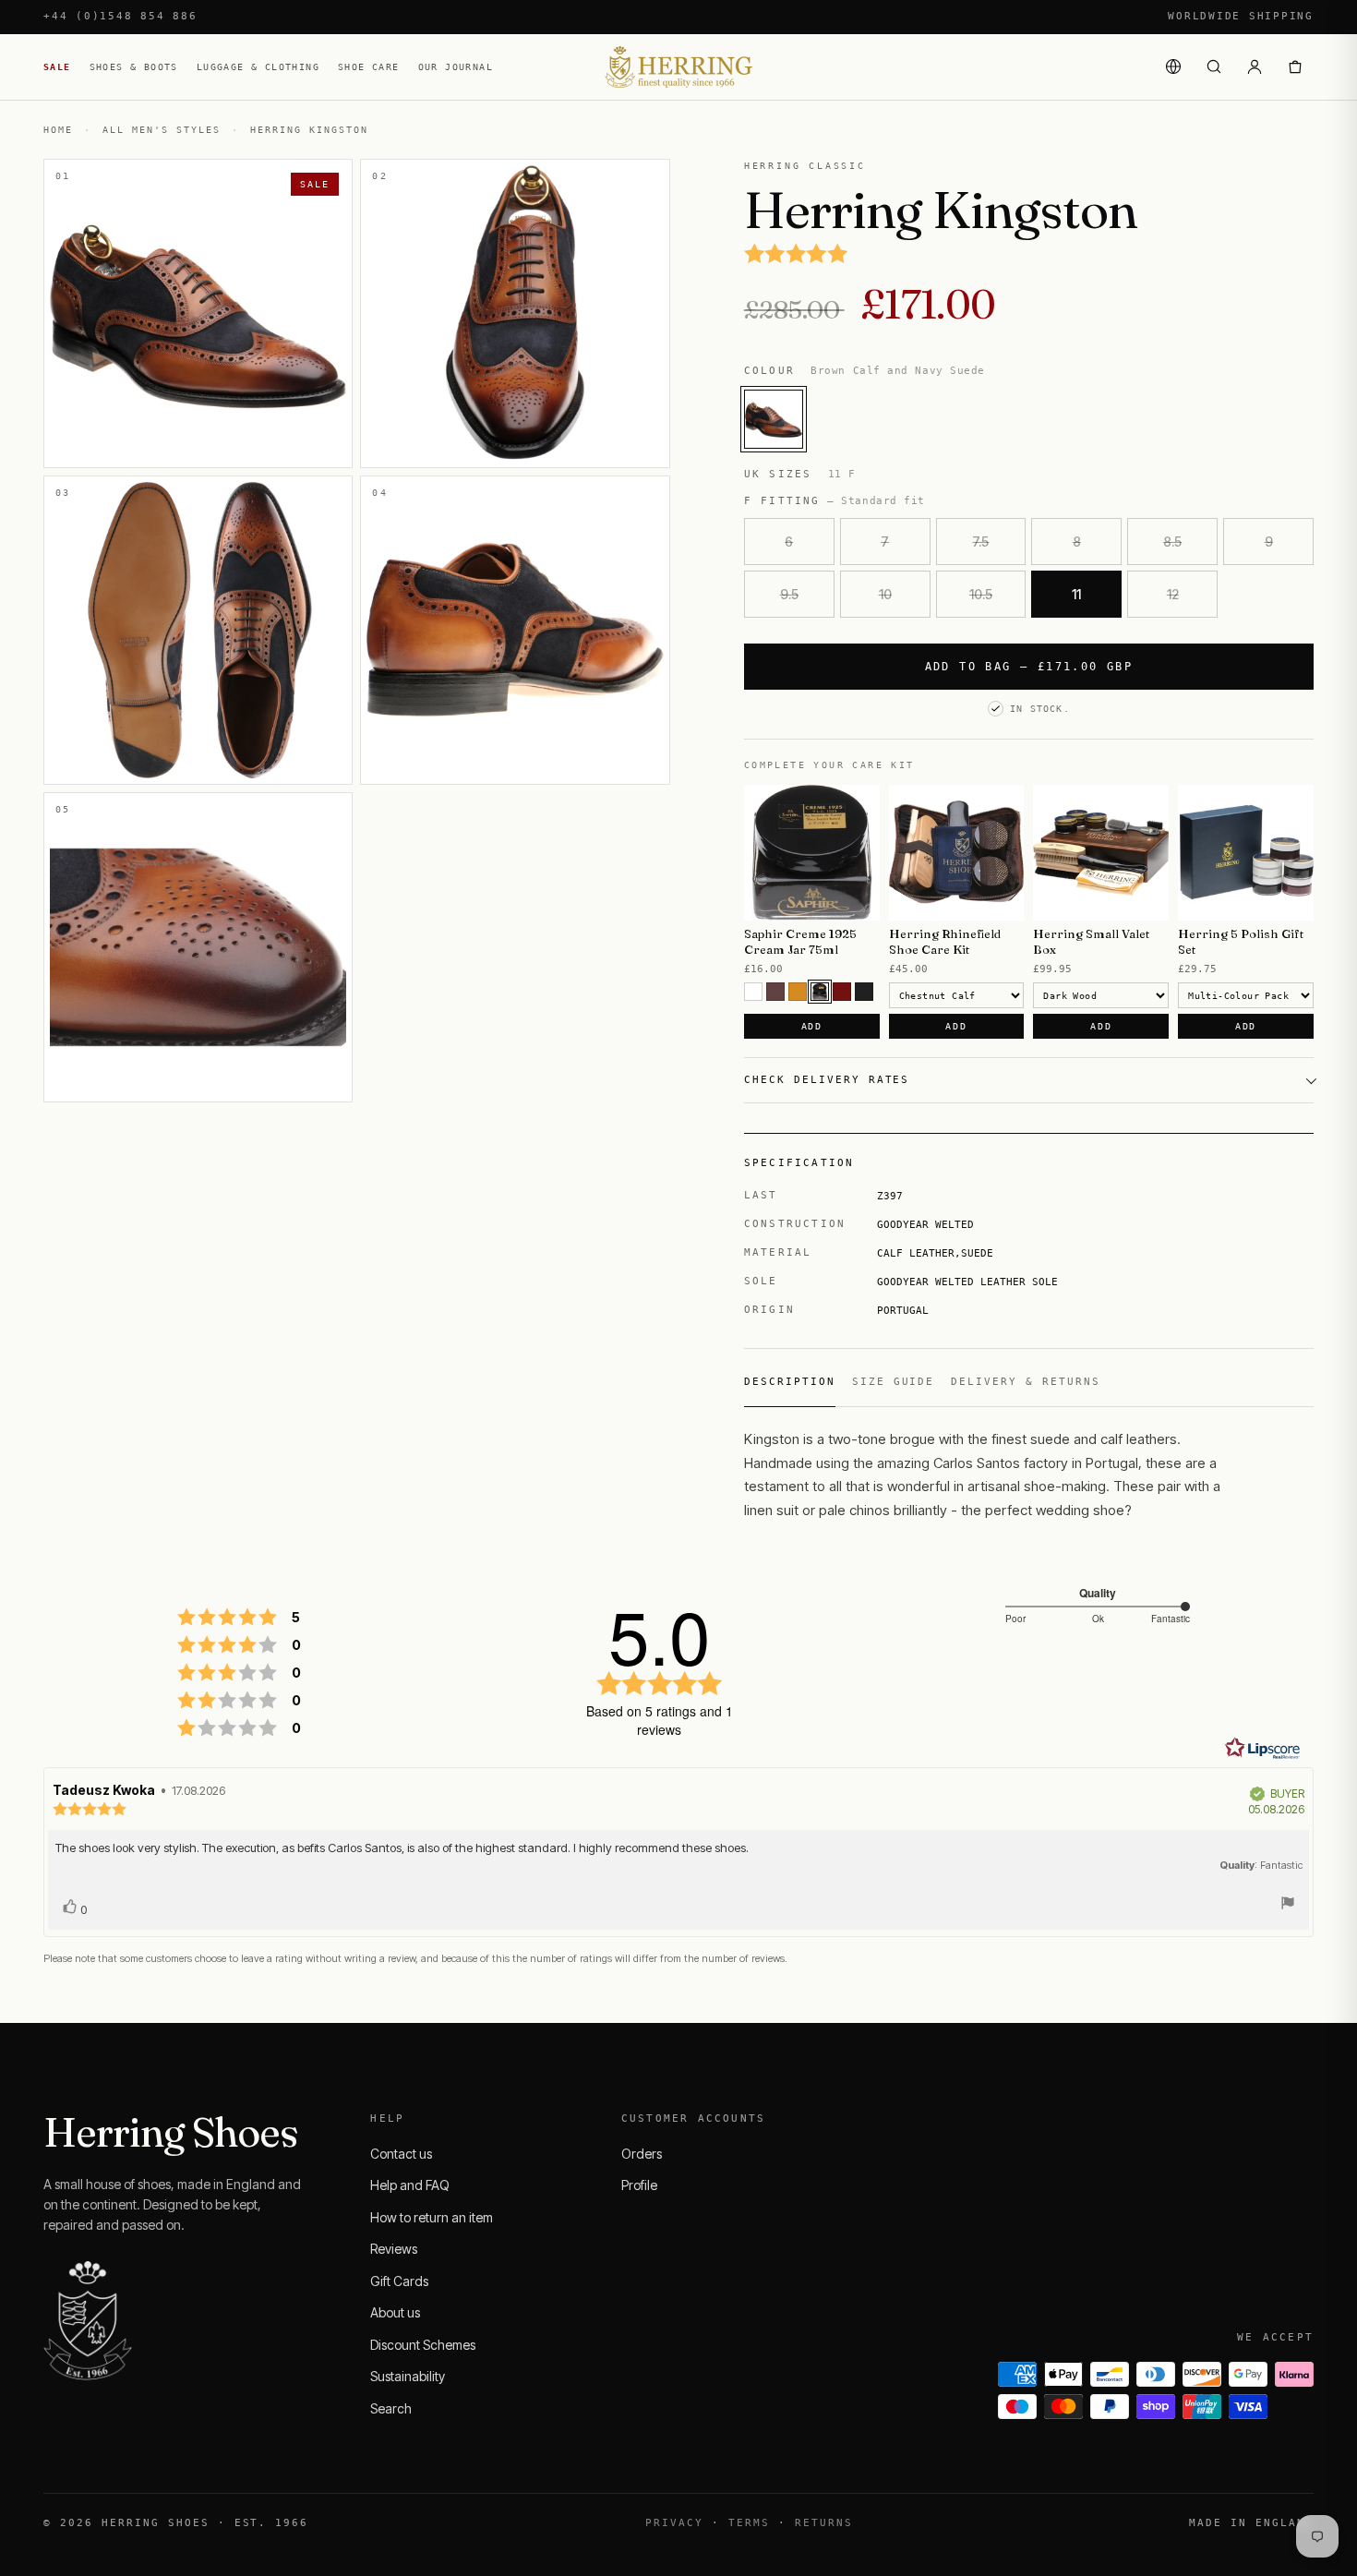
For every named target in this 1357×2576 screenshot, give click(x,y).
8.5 (1172, 542)
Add (812, 1026)
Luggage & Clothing (258, 67)
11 (1076, 594)
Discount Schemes (423, 2345)
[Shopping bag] (1295, 66)
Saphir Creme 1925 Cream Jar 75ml (800, 941)
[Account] (1255, 66)
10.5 (981, 594)
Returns (824, 2523)
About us (395, 2312)
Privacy (674, 2523)
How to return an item (432, 2217)
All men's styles (162, 130)
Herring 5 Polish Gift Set (1241, 941)
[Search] (1214, 66)
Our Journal (456, 67)
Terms (749, 2523)
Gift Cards (399, 2281)
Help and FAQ (410, 2185)
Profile (639, 2185)
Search (391, 2408)
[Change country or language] (1173, 66)
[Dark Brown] (820, 992)
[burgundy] (842, 992)
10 (885, 594)
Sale (57, 67)
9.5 (789, 594)
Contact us (401, 2154)
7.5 (980, 542)
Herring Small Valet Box (1091, 941)
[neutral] (753, 992)
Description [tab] (790, 1382)
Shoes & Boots (134, 67)
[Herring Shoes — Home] (678, 67)
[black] (864, 992)
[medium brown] (775, 992)
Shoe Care (369, 67)
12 (1173, 594)
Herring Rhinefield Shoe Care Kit (945, 941)
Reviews (394, 2249)
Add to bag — (1029, 667)
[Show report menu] (1288, 1905)
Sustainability (408, 2376)
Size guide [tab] (894, 1382)
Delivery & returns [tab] (1026, 1382)
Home (58, 130)
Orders (642, 2154)
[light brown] (798, 992)
